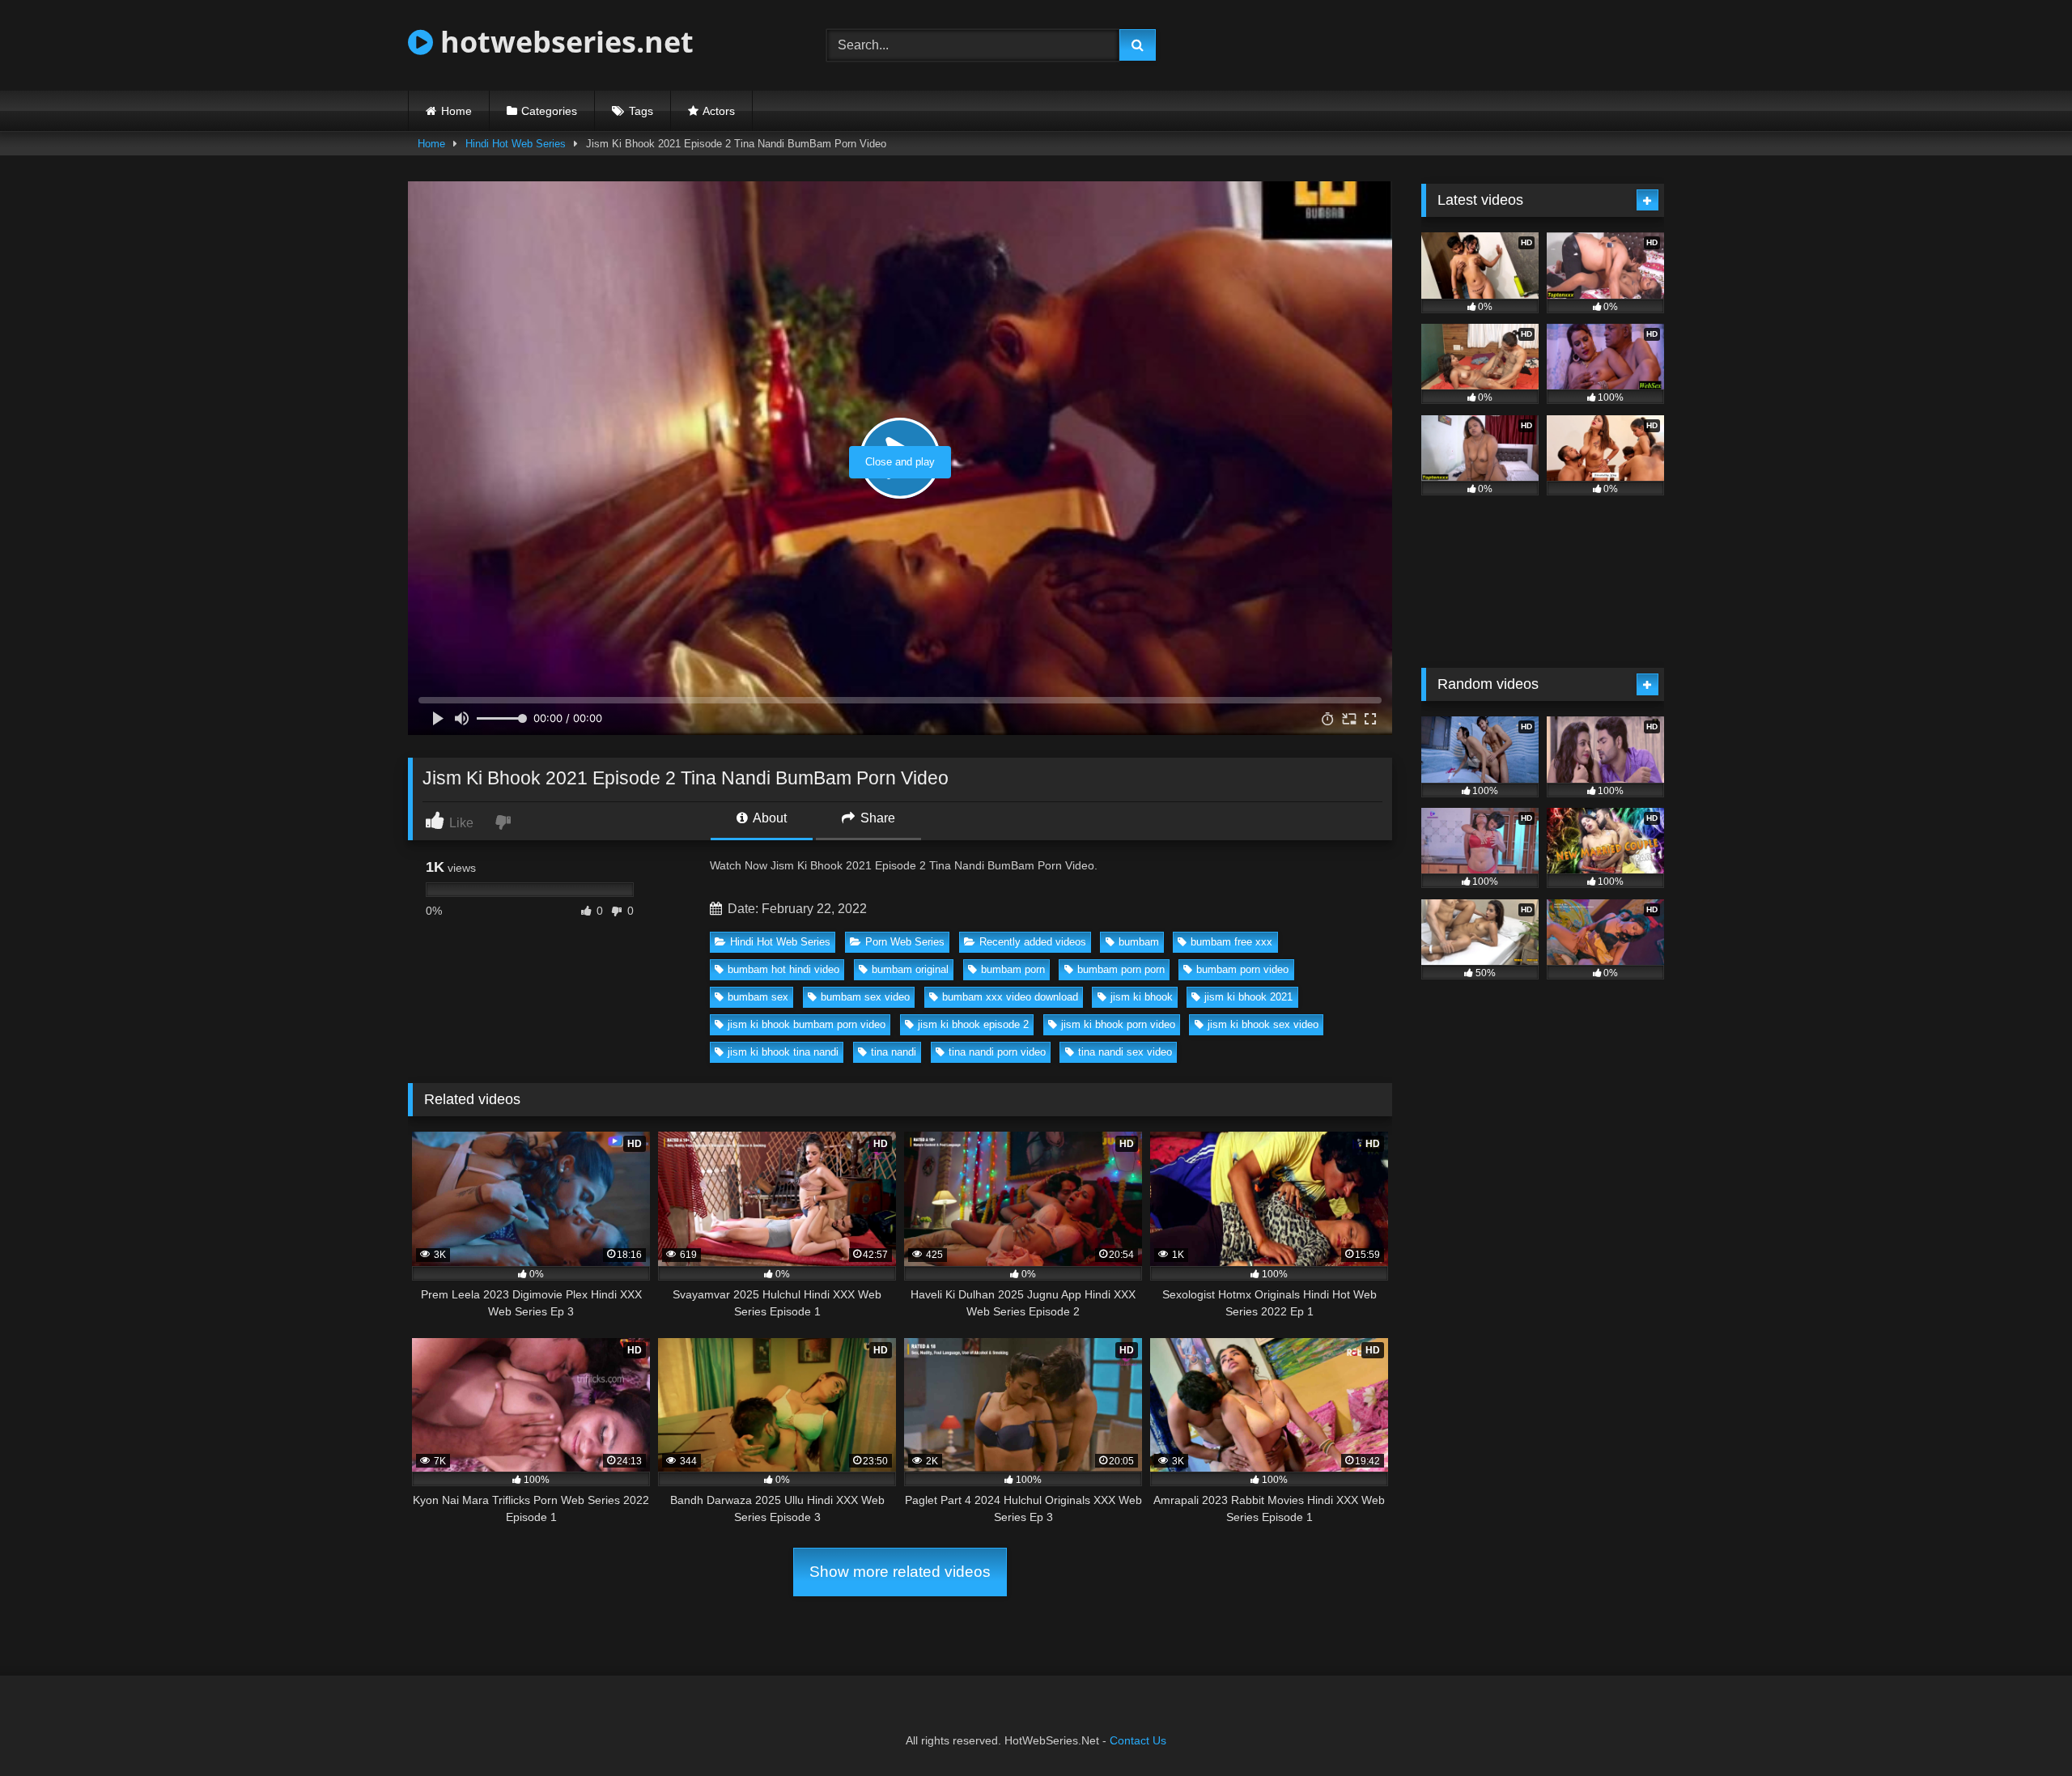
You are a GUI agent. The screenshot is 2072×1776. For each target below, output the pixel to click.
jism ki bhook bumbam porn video (807, 1024)
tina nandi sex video (1125, 1052)
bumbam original (910, 969)
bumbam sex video (865, 997)
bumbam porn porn (1121, 969)
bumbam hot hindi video (783, 969)
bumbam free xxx (1231, 942)
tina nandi (894, 1052)
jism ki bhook (1142, 997)
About (769, 818)
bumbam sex (758, 997)
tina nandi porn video (997, 1052)
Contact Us (1138, 1740)
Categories (549, 111)
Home (456, 111)
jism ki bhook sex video (1263, 1024)
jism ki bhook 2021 (1248, 997)
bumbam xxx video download (1010, 997)
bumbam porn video (1242, 969)
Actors (719, 111)
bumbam (1139, 942)
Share (876, 818)
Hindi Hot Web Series (516, 144)
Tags (641, 111)
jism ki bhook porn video (1118, 1024)
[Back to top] (2022, 1728)
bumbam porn (1013, 969)
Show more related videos (900, 1572)
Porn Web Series (905, 942)
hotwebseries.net (563, 42)
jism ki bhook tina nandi (783, 1052)
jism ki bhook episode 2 (973, 1024)
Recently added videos (1033, 942)
